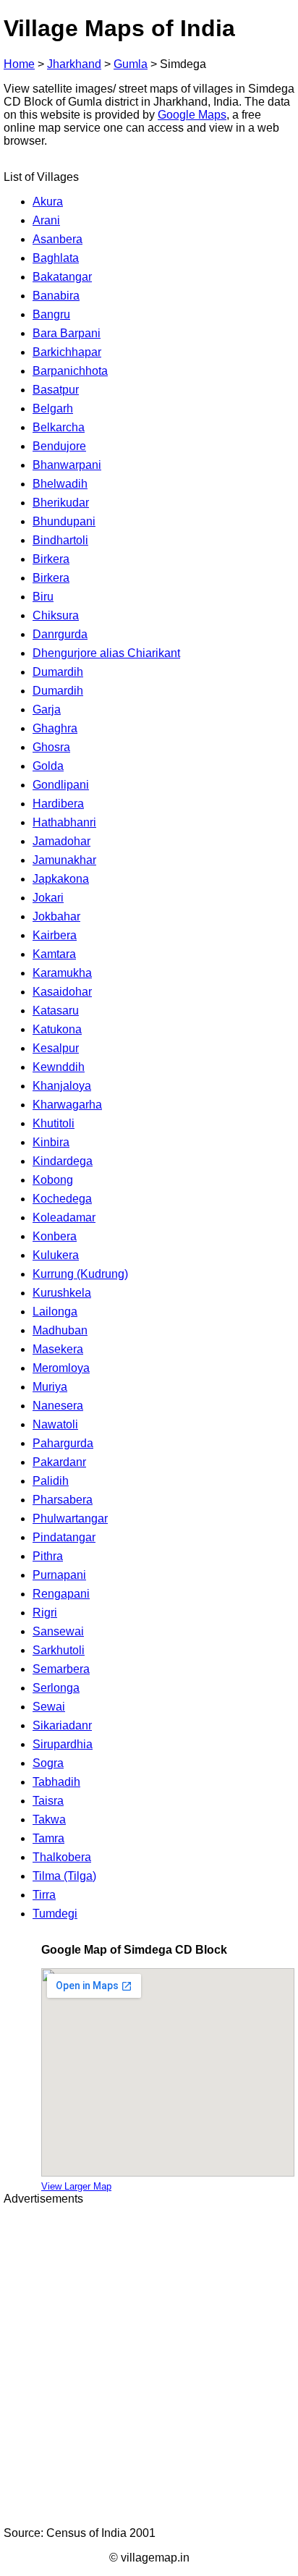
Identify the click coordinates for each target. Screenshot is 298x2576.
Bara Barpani (67, 333)
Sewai (49, 1707)
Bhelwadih (60, 484)
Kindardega (63, 1161)
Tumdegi (55, 1914)
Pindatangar (64, 1537)
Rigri (45, 1613)
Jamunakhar (64, 860)
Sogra (48, 1763)
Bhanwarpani (67, 465)
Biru (43, 597)
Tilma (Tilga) (64, 1876)
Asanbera (58, 239)
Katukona (57, 1029)
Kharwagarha (67, 1105)
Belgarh (53, 408)
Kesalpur (56, 1048)
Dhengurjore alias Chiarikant (106, 653)
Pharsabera (63, 1500)
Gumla (131, 64)
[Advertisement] (149, 2366)
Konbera (55, 1236)
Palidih (51, 1481)
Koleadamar (64, 1217)
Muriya (50, 1387)
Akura (48, 202)
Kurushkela (62, 1293)
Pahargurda (63, 1443)
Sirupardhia (63, 1744)
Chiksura (56, 615)
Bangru (51, 314)
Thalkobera (62, 1857)
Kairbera (55, 935)
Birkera (51, 559)
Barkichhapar (67, 352)
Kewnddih (59, 1067)
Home (19, 64)
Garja (47, 709)
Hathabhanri (64, 822)
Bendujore (59, 446)
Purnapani (59, 1575)
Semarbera (61, 1669)
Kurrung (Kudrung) (80, 1274)
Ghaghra (55, 728)
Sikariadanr (62, 1725)
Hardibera (58, 804)
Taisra (48, 1801)
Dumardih (58, 672)
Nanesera (58, 1406)
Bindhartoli (60, 540)
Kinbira (51, 1142)
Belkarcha (59, 427)
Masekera (58, 1349)
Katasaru (56, 1011)
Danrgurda (60, 634)
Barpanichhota (70, 371)
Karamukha (62, 973)
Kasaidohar (62, 992)
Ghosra (51, 747)
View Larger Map (76, 2186)
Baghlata (56, 258)
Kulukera (56, 1255)
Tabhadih (56, 1782)
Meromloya (61, 1368)
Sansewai (58, 1631)
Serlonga (56, 1688)
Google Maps (192, 115)
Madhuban (60, 1330)
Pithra (48, 1556)
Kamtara (54, 954)
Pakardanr (59, 1462)
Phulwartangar (70, 1518)
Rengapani (61, 1594)
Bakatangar (62, 277)
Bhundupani (64, 521)
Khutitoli (54, 1123)
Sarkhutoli (59, 1650)
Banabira (56, 296)
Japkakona (61, 879)
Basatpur (56, 390)
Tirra (44, 1895)
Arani (46, 220)
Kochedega (62, 1199)
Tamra (48, 1838)
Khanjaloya (62, 1086)
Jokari (48, 898)
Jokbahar (56, 916)
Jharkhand (74, 64)
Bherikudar (61, 503)
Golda (48, 766)
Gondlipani (61, 785)
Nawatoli (55, 1424)
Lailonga (55, 1312)
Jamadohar (61, 841)
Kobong (53, 1180)
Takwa (49, 1819)
